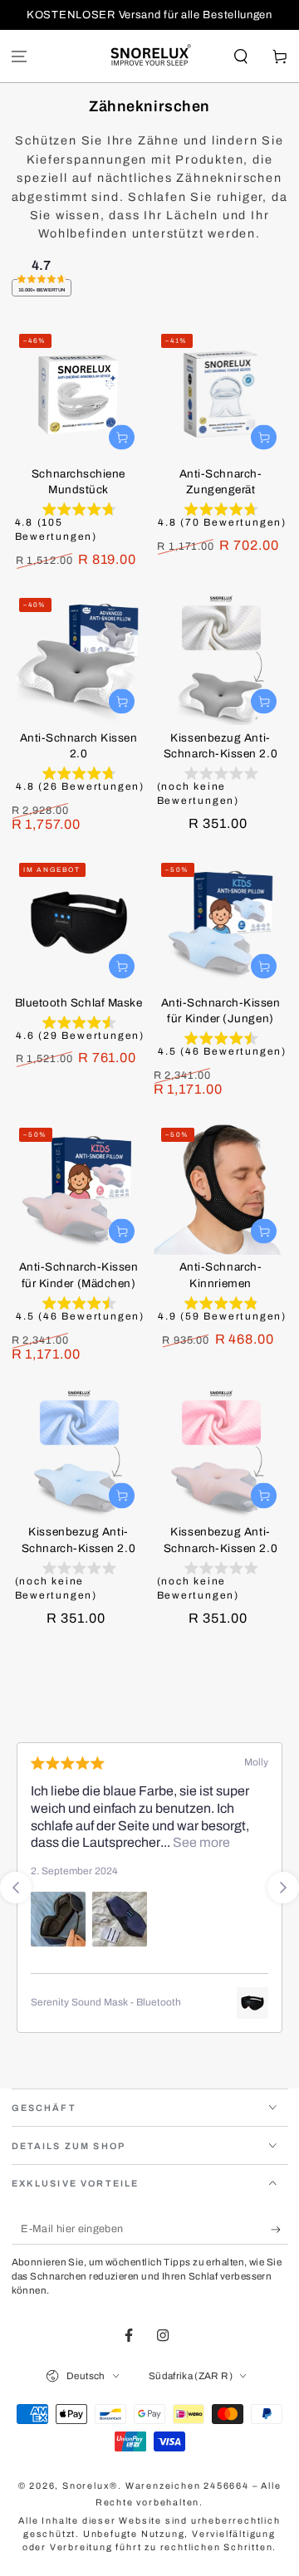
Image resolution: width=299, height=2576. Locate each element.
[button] (240, 56)
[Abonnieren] (279, 2230)
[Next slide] (283, 1888)
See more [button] (200, 1842)
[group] (79, 526)
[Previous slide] (16, 1888)
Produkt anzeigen (122, 966)
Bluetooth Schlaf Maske (79, 1003)
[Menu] (20, 56)
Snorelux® (90, 2486)
